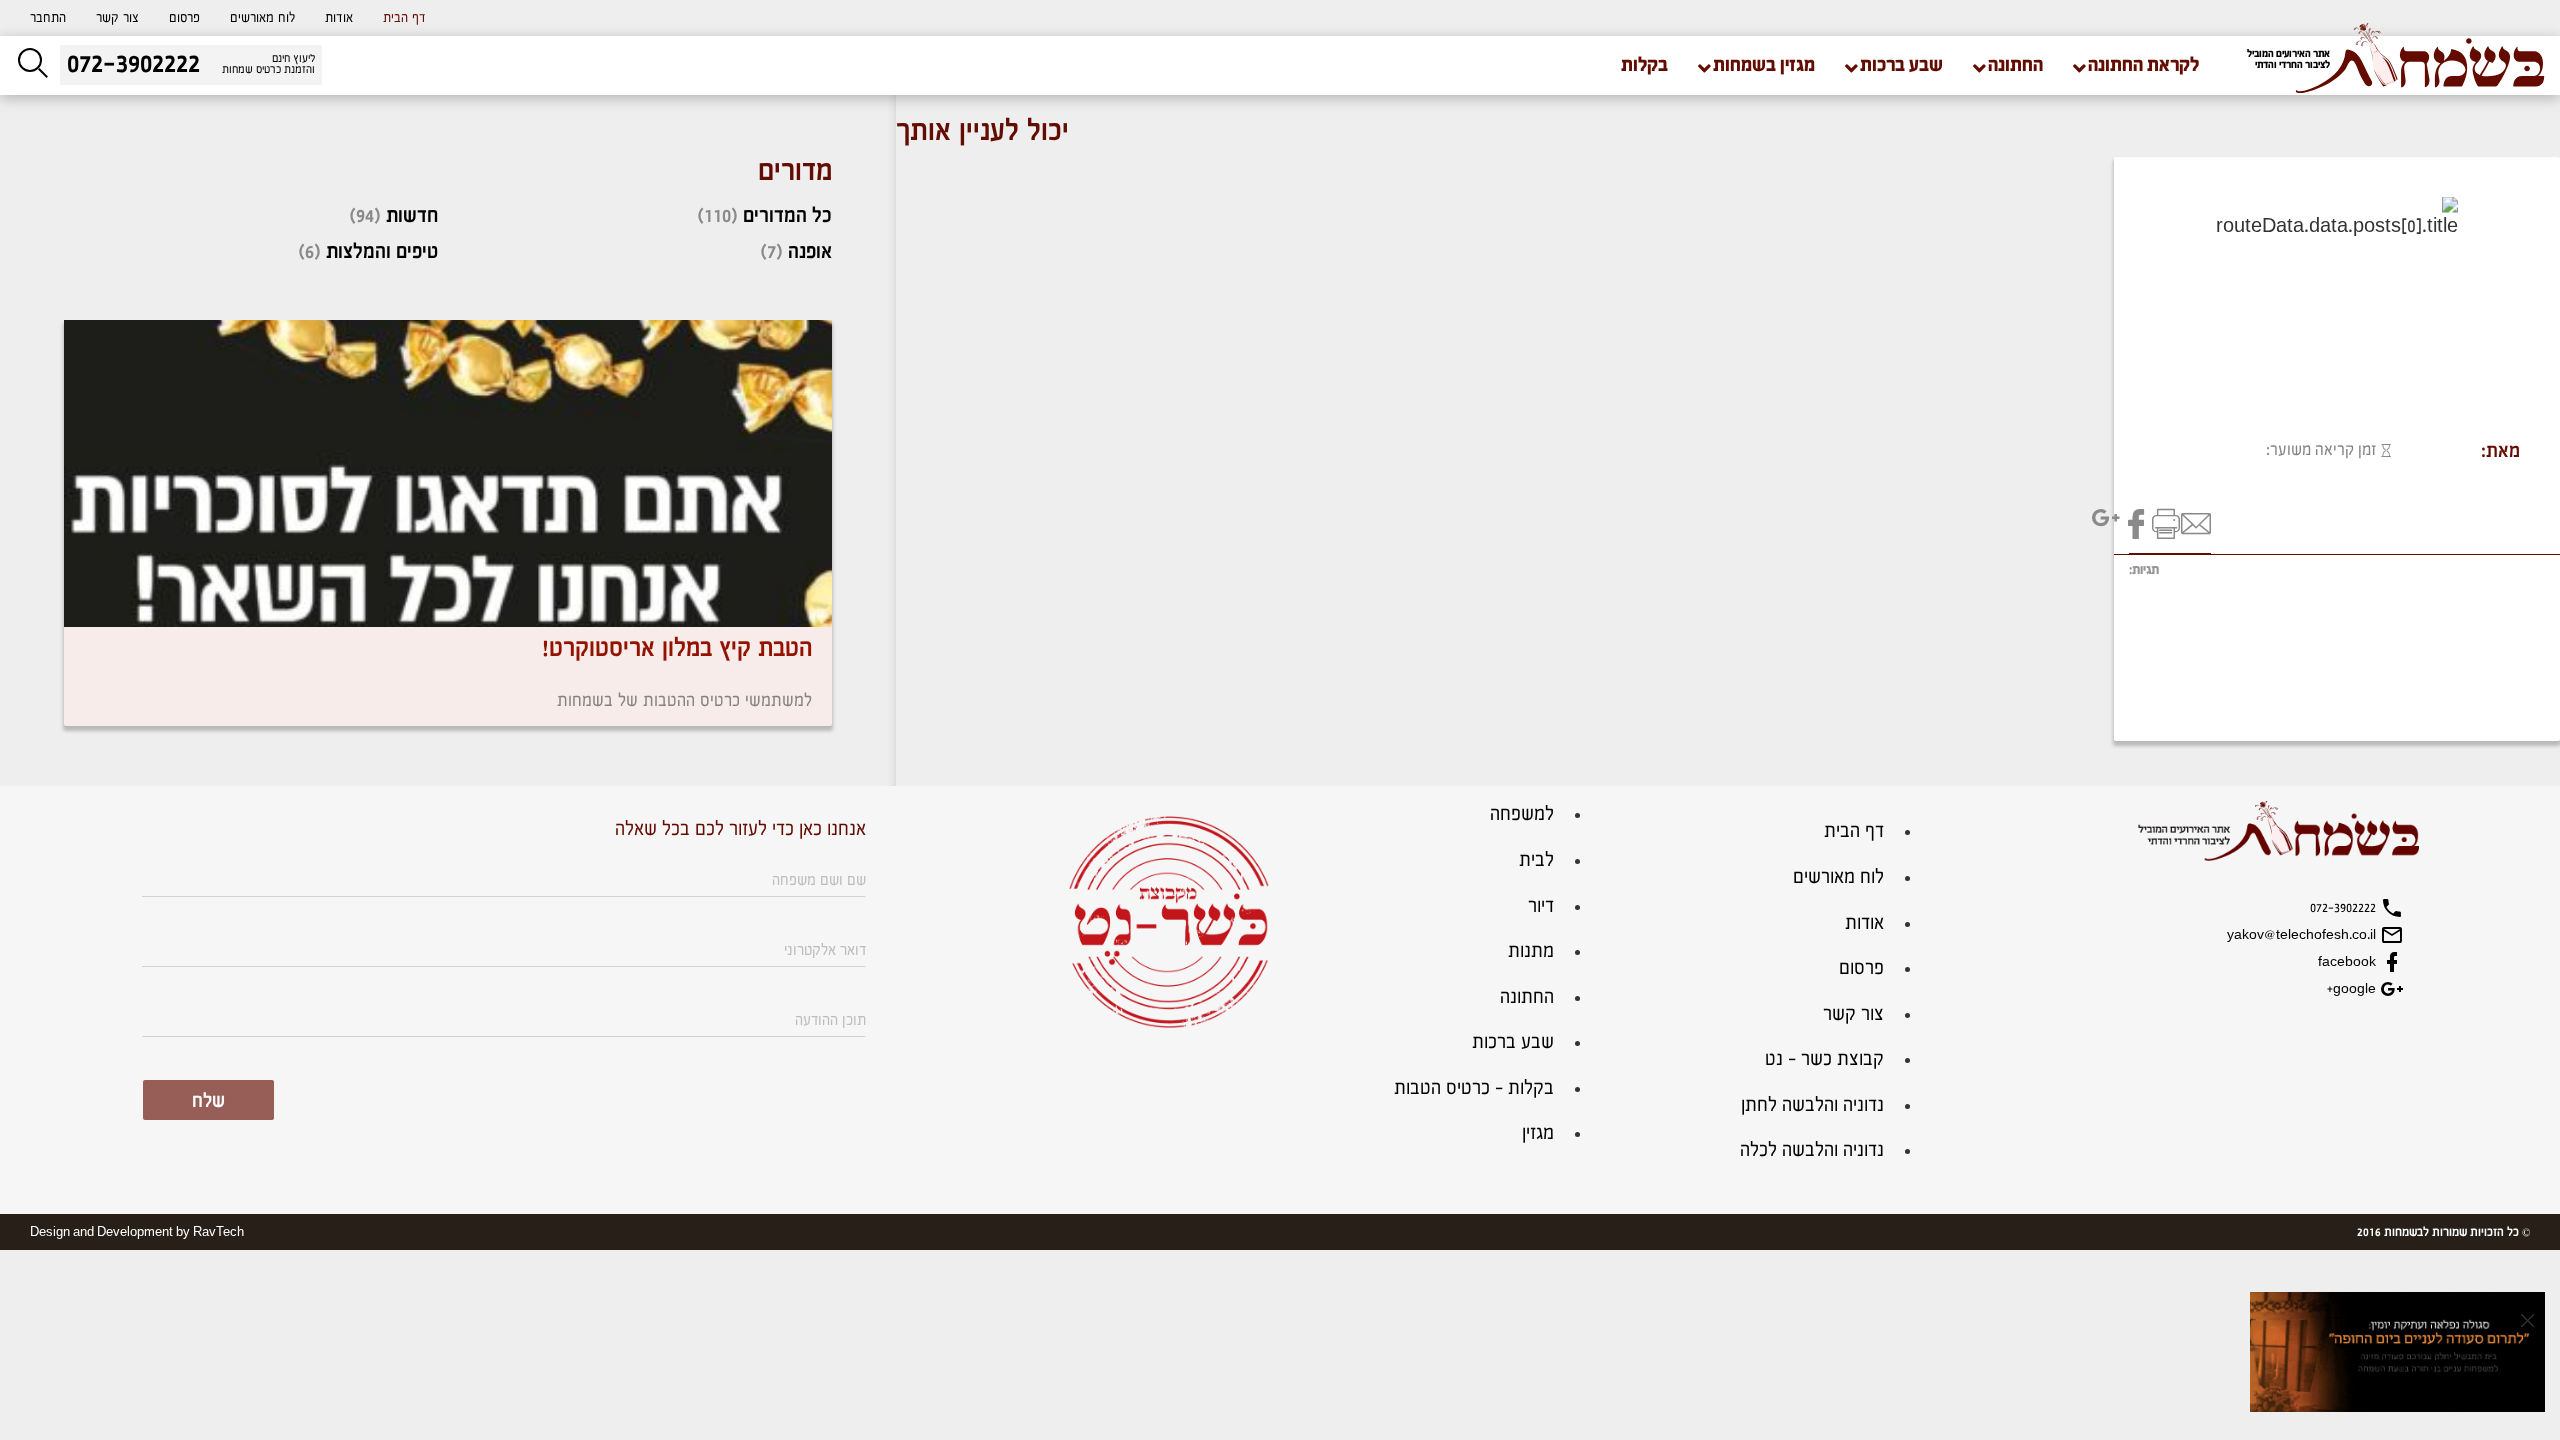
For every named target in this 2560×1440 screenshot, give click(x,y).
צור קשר (117, 18)
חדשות (412, 216)
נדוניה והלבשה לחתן (1812, 1105)
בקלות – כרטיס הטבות (1474, 1088)
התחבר (48, 18)
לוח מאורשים (262, 18)
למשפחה (1522, 814)
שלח (208, 1101)
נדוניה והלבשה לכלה (1812, 1150)
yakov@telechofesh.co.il (2303, 935)
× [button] (2527, 1320)
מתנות (1531, 951)
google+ (2353, 989)
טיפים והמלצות (382, 252)
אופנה (810, 252)
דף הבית (404, 18)
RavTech (218, 1232)
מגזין (1538, 1133)
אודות (339, 18)
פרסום (184, 18)
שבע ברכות (1513, 1042)
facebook (2349, 962)
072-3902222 (2345, 908)
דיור (1541, 906)
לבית (1536, 860)
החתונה (1527, 997)
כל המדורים (787, 216)
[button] (48, 18)
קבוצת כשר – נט (1824, 1059)
